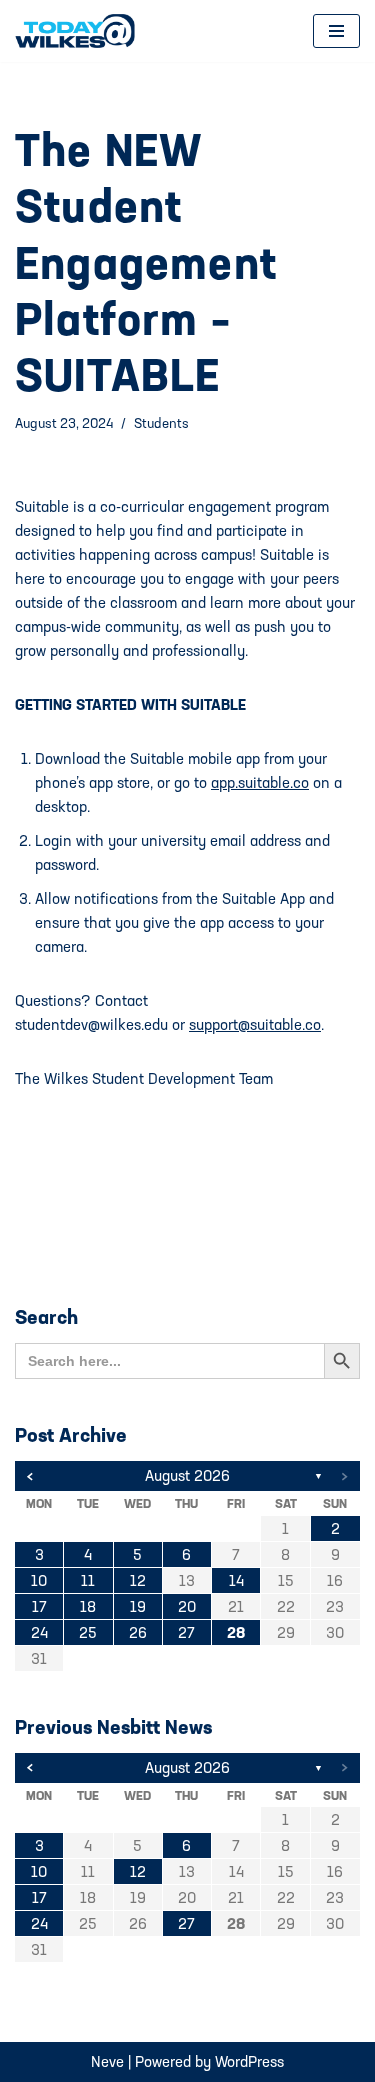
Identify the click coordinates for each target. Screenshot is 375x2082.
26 (138, 1632)
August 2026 (187, 1475)
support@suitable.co (255, 1024)
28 (236, 1632)
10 (39, 1580)
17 (39, 1606)
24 (39, 1632)
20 (187, 1606)
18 (88, 1606)
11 (88, 1580)
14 (236, 1580)
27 (186, 1632)
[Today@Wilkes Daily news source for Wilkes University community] (80, 31)
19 (138, 1606)
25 (88, 1632)
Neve (107, 2061)
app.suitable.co (260, 782)
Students (161, 423)
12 (138, 1580)
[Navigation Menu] (336, 31)
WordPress (249, 2061)
